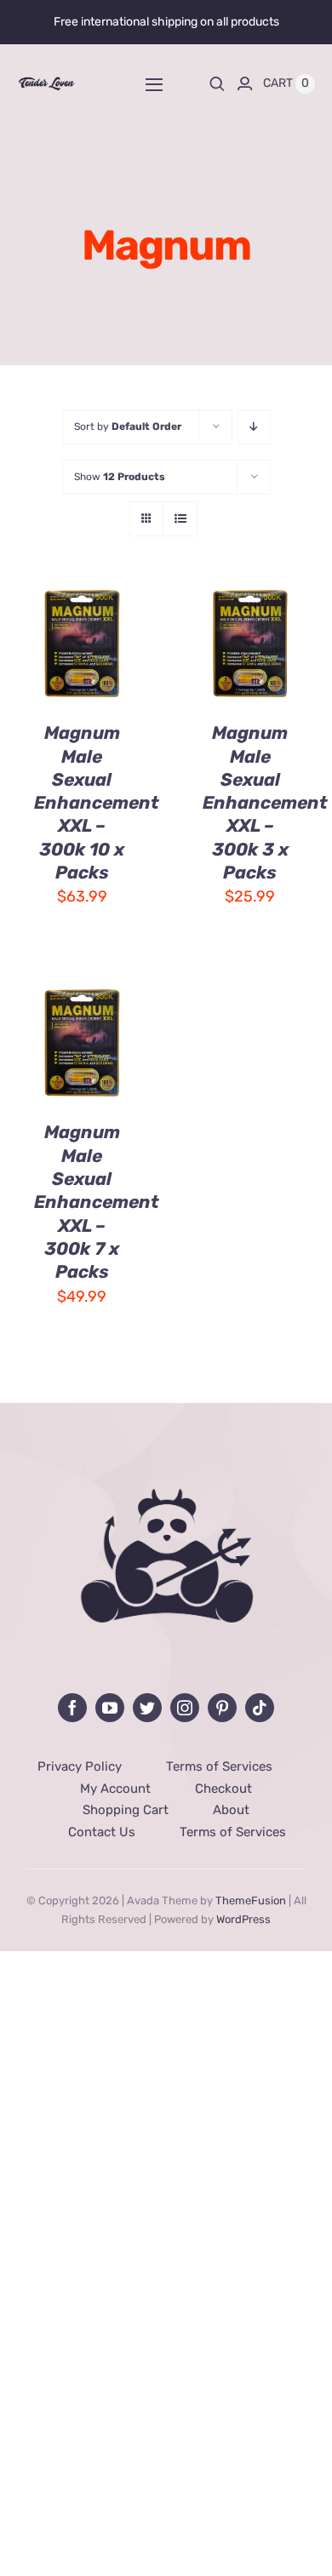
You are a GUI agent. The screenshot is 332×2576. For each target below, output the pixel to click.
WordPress (243, 1919)
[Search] (217, 83)
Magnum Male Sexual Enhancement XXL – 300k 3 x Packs (265, 802)
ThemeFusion (251, 1901)
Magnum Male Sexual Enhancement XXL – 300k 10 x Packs (97, 802)
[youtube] (110, 1708)
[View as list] (180, 519)
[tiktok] (260, 1708)
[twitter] (147, 1708)
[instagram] (185, 1708)
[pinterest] (222, 1708)
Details (61, 666)
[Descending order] (254, 427)
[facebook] (72, 1708)
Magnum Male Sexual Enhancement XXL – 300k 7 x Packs (97, 1202)
